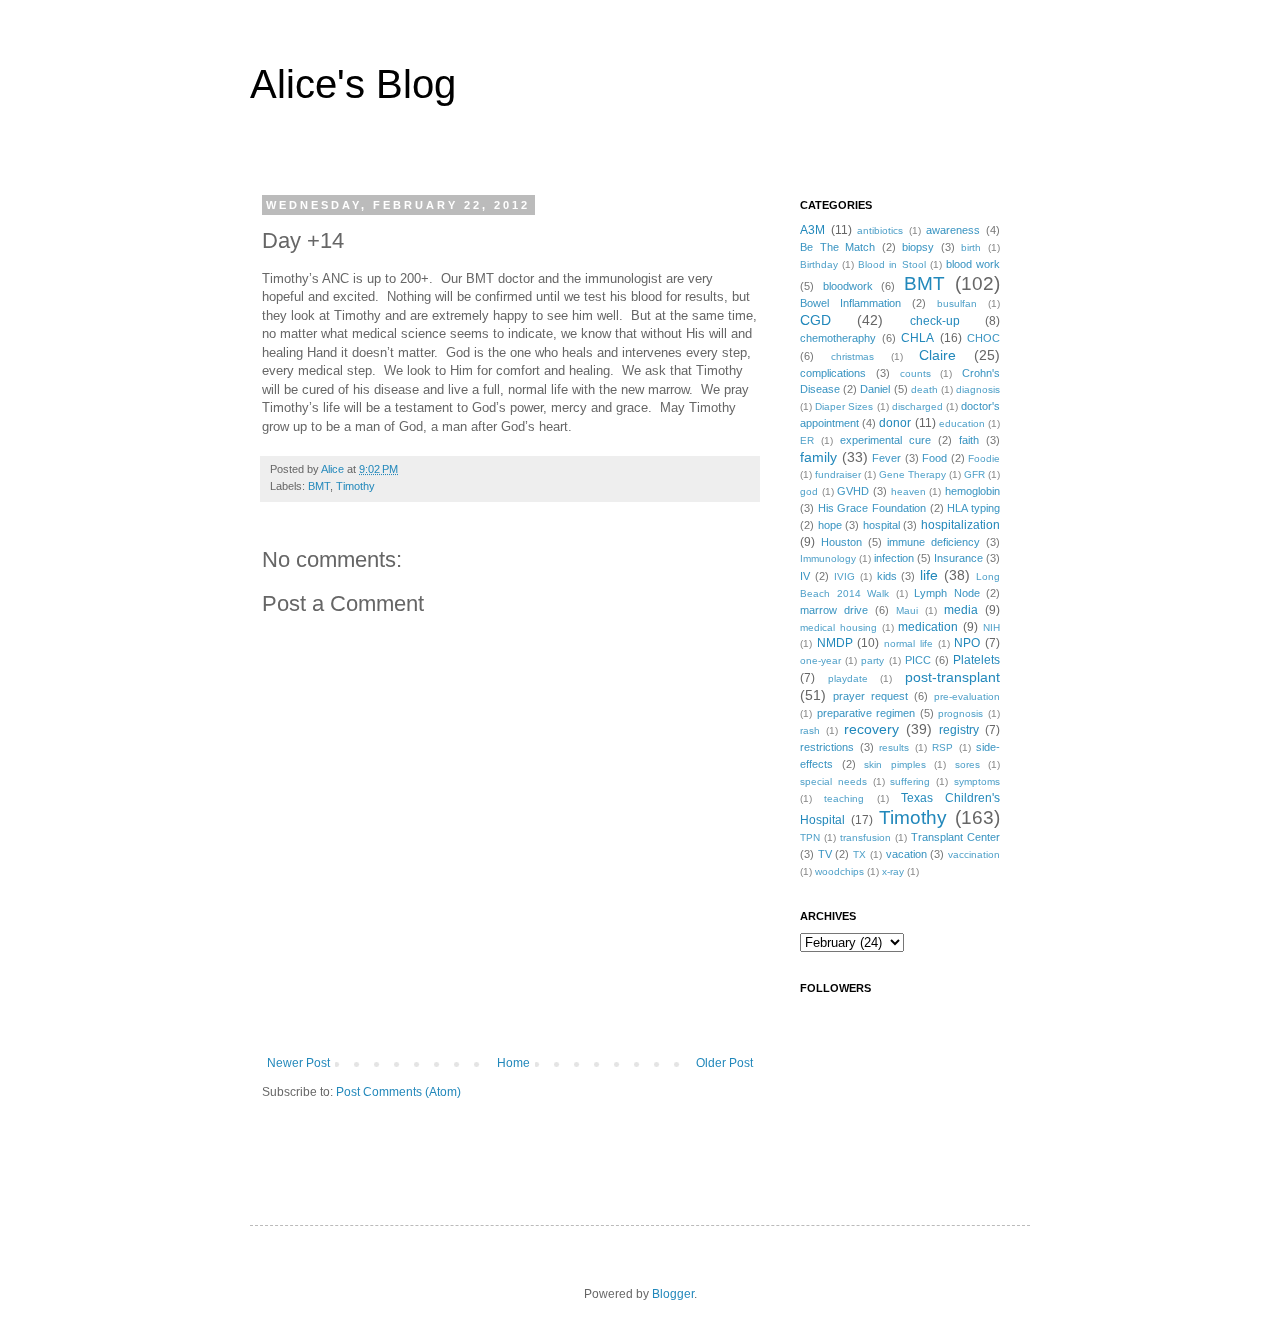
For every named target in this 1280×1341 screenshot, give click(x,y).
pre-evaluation (967, 696)
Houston (841, 542)
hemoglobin (972, 491)
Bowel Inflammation (850, 303)
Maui (907, 610)
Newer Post (298, 1063)
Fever (886, 458)
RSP (942, 747)
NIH (991, 627)
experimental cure (885, 440)
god (809, 491)
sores (967, 764)
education (962, 423)
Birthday (819, 264)
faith (969, 440)
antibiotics (880, 230)
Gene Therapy (912, 474)
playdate (848, 678)
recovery (871, 729)
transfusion (865, 837)
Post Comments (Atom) (398, 1092)
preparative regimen (866, 713)
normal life (908, 643)
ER (807, 440)
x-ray (893, 871)
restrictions (827, 747)
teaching (844, 798)
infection (894, 558)
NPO (967, 643)
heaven (908, 491)
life (929, 575)
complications (833, 373)
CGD (815, 320)
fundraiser (838, 474)
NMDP (835, 643)
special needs (833, 781)
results (894, 747)
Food (934, 458)
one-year (820, 660)
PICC (918, 660)
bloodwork (848, 286)
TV (825, 854)
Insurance (958, 558)
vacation (906, 854)
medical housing (838, 627)
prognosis (960, 713)
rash (810, 730)
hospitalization (960, 525)
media (961, 610)
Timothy (355, 486)
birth (971, 247)
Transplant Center (955, 837)
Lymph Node (947, 593)
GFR (974, 474)
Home (513, 1063)
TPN (810, 837)
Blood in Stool (891, 264)
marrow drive (834, 610)
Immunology (828, 558)
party (872, 660)
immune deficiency (933, 542)
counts (915, 373)
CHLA (917, 338)
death (924, 389)
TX (859, 854)
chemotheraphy (838, 338)
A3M (812, 230)
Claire (937, 355)
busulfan (957, 303)
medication (928, 627)
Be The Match (837, 247)
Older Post (724, 1063)
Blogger (673, 1294)
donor (895, 423)
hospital (881, 525)
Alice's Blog (353, 84)
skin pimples (895, 764)
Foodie (984, 458)
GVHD (853, 491)
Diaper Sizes (844, 406)
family (818, 457)
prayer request (870, 696)
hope (830, 525)
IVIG (844, 576)
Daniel (875, 389)
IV (805, 576)
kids (887, 576)
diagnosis (978, 389)
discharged (917, 406)
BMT (319, 486)
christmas (852, 356)
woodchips (839, 871)
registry (959, 730)
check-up (935, 321)
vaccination (974, 854)
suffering (910, 781)
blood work (973, 264)
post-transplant (952, 677)
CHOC (983, 338)
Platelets (976, 660)
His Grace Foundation (872, 508)
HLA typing (973, 508)
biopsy (918, 247)
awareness (953, 230)
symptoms (977, 781)
